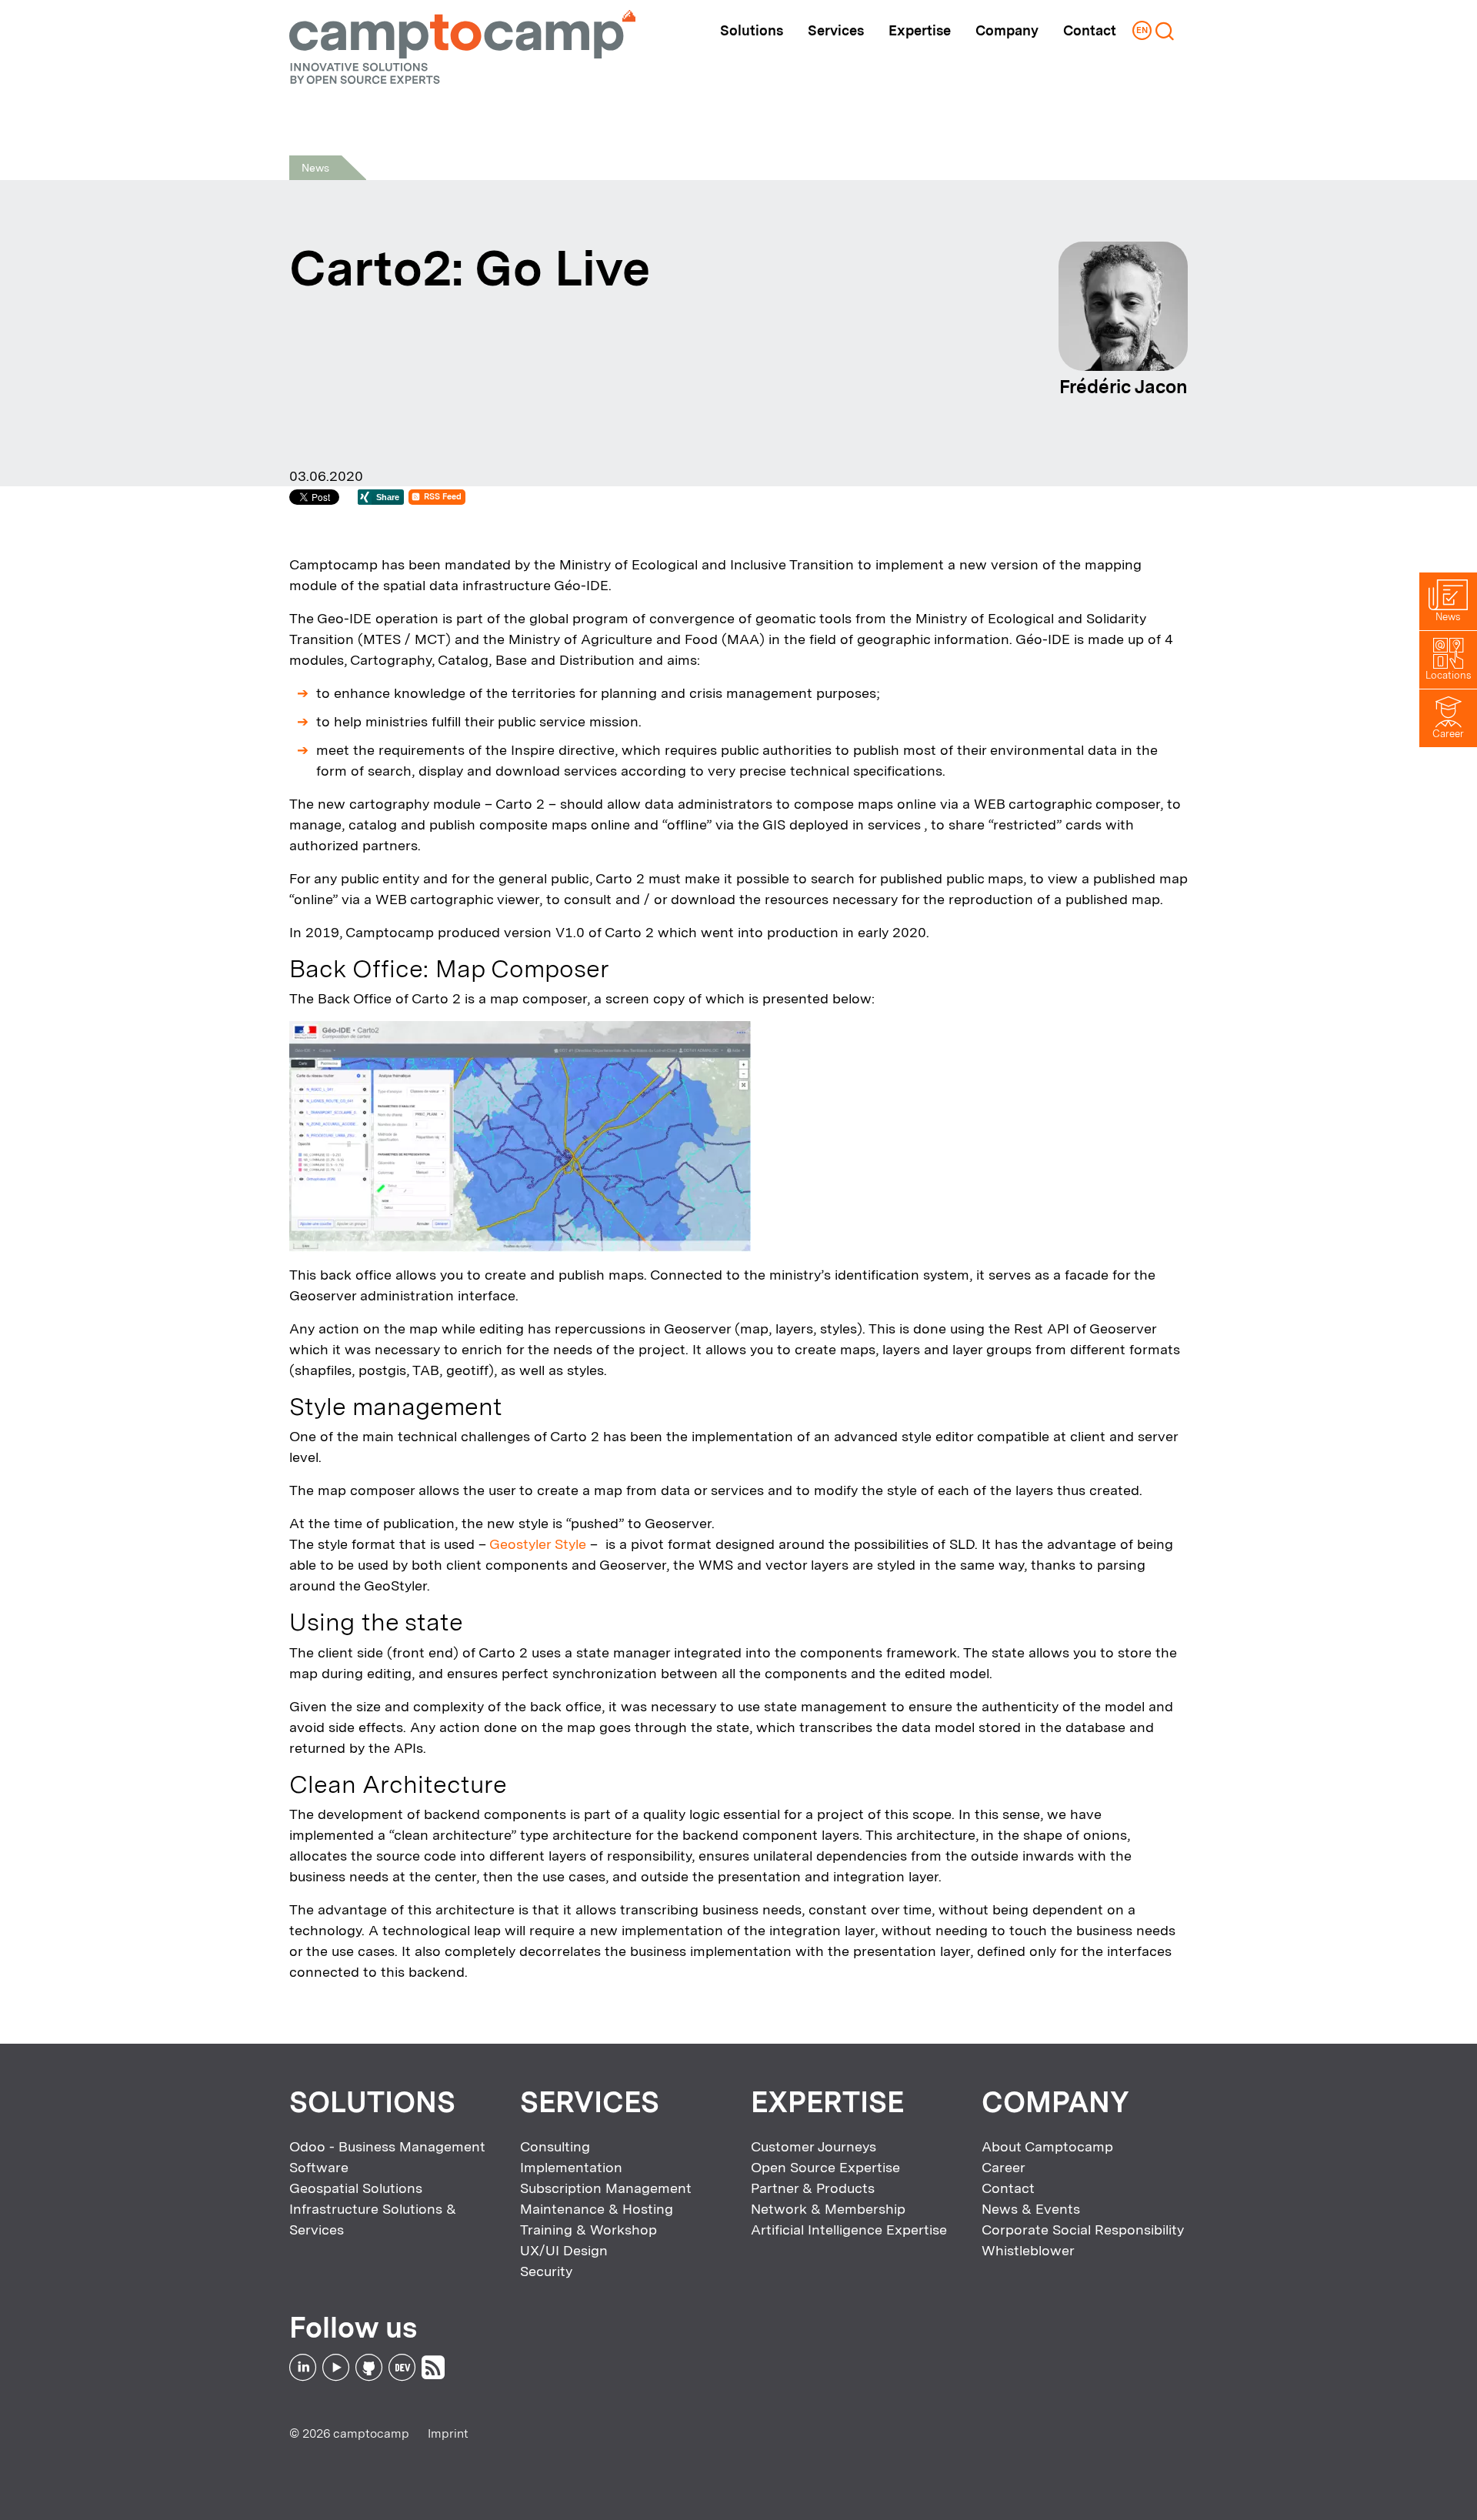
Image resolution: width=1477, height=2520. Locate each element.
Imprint (448, 2433)
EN (1142, 30)
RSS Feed (443, 497)
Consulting (555, 2146)
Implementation (571, 2167)
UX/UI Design (564, 2250)
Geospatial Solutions (356, 2188)
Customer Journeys (814, 2146)
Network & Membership (828, 2209)
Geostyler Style (538, 1544)
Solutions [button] (752, 30)
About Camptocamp (1047, 2146)
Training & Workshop (588, 2230)
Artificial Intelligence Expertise (849, 2230)
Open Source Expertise (825, 2167)
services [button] (836, 30)
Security (546, 2271)
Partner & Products (813, 2188)
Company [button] (1007, 30)
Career (1004, 2167)
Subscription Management (606, 2188)
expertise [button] (920, 30)
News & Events (1031, 2209)
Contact (1090, 30)
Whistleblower (1028, 2250)
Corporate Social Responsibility (1083, 2230)
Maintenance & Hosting (597, 2209)
